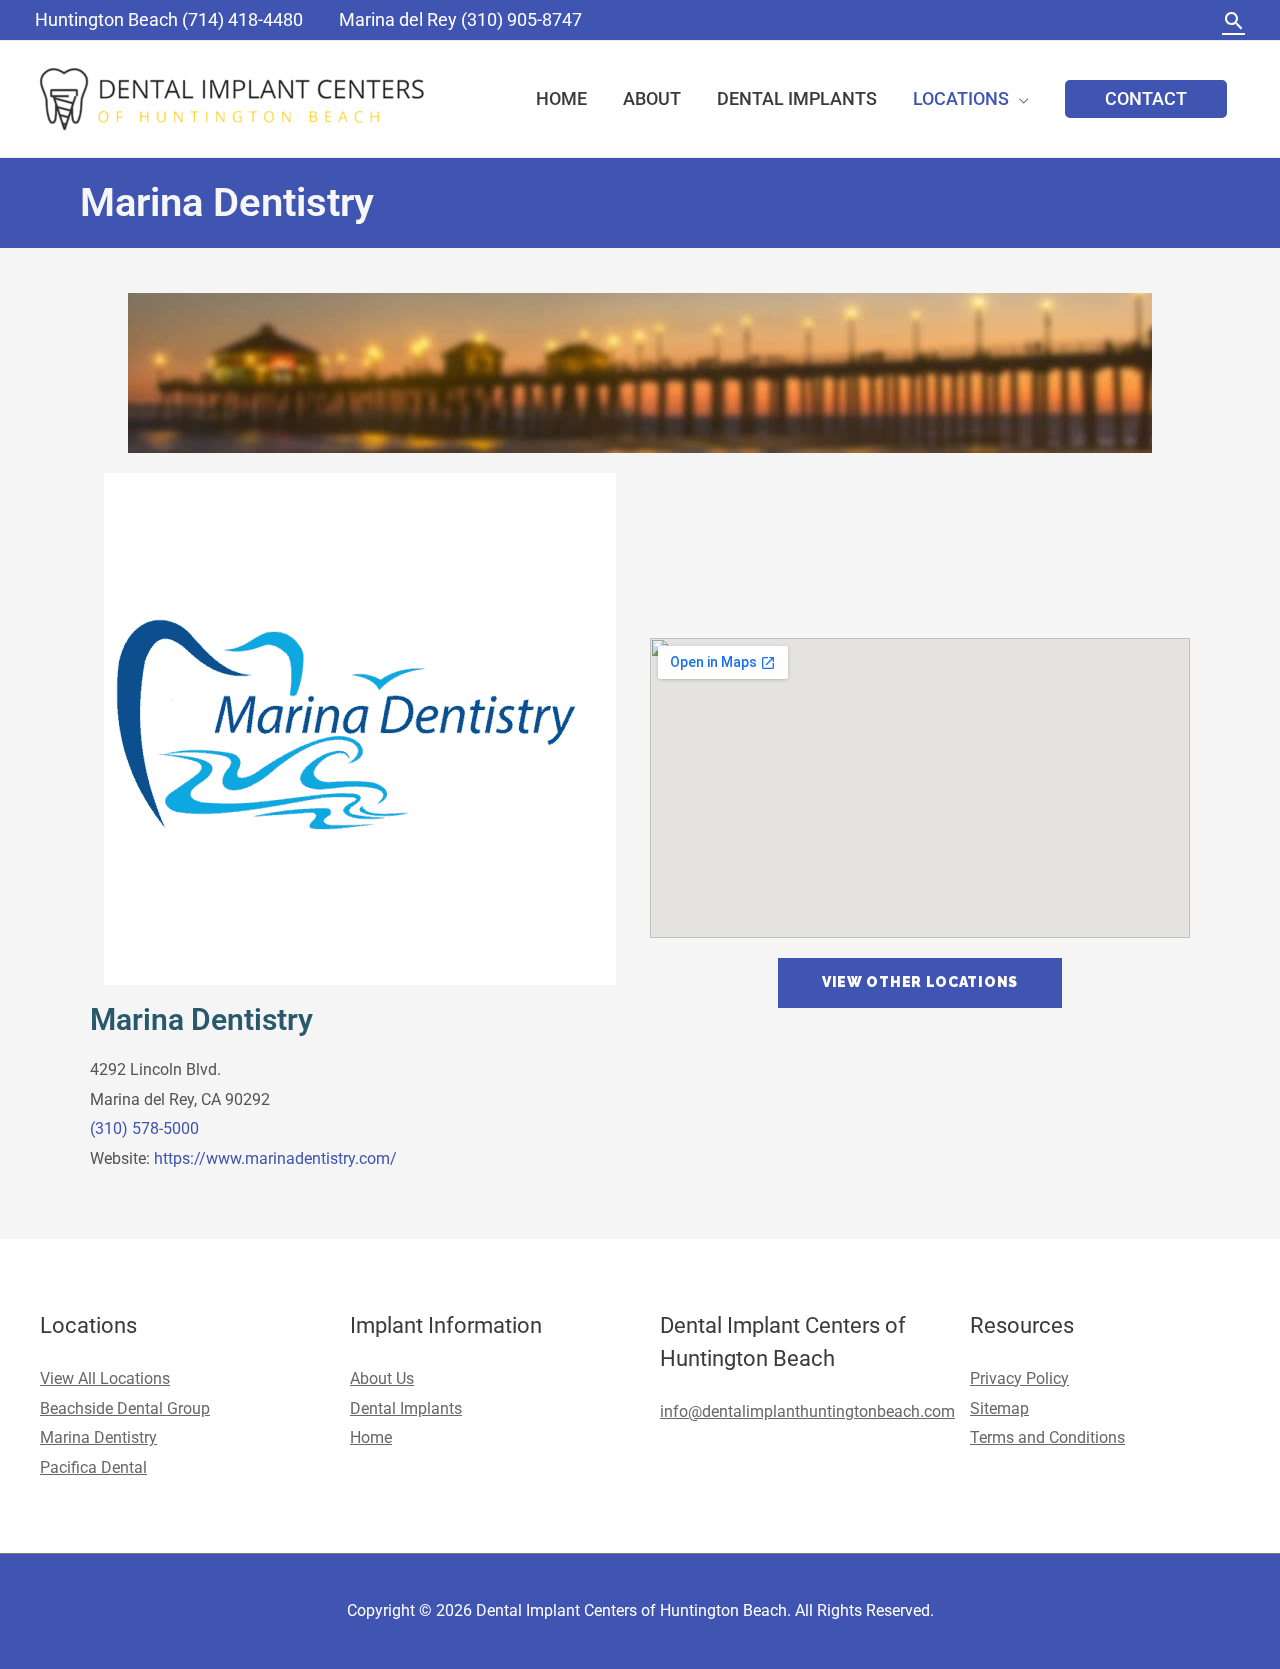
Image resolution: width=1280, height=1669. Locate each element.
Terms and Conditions (1047, 1437)
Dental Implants (406, 1408)
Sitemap (999, 1408)
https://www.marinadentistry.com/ (275, 1158)
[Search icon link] (1233, 20)
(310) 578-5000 (144, 1128)
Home (371, 1437)
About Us (382, 1378)
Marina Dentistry (201, 1019)
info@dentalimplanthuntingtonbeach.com (807, 1411)
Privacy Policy (1019, 1378)
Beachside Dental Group (125, 1408)
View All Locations (105, 1378)
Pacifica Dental (93, 1467)
